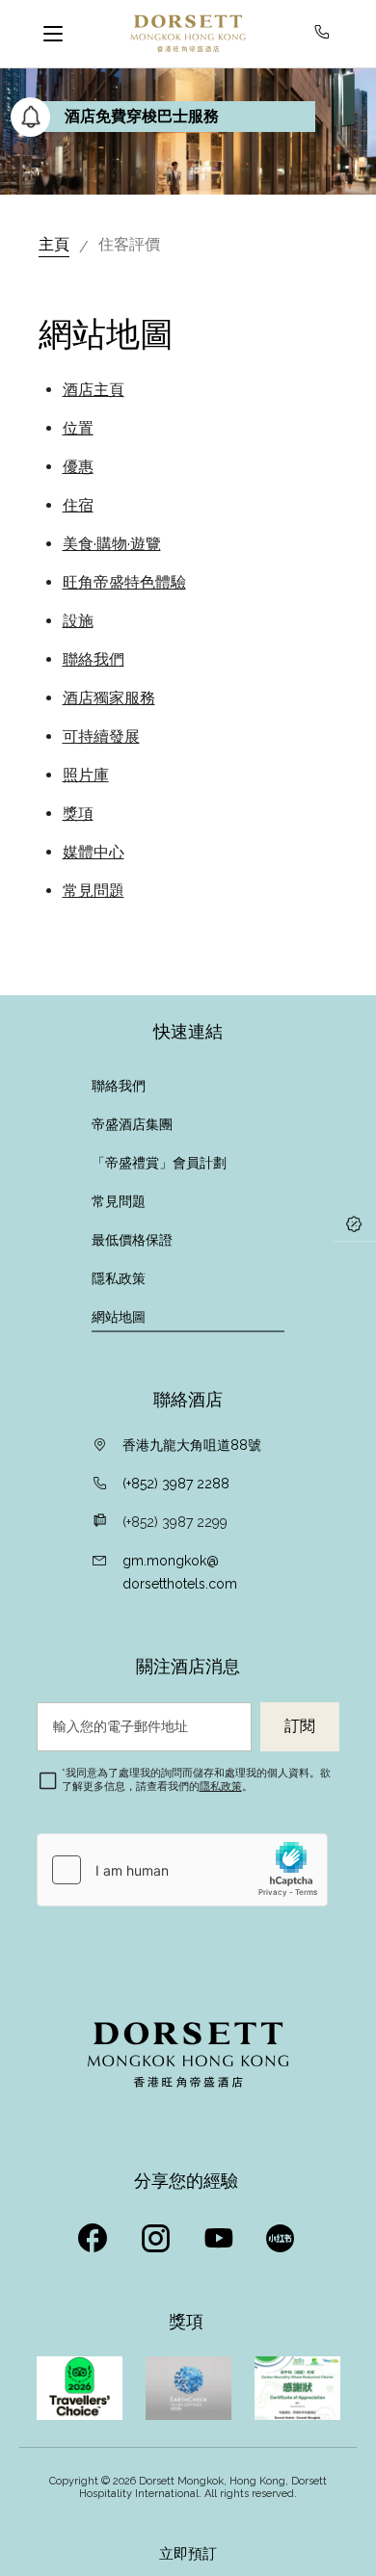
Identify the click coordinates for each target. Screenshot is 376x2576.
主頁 (54, 244)
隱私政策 (119, 1278)
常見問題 (94, 891)
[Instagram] (158, 2233)
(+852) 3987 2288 (176, 1484)
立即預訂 (188, 2554)
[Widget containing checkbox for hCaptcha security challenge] (182, 1870)
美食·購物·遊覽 (112, 544)
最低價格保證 (132, 1240)
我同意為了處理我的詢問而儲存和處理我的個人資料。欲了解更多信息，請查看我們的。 (196, 1780)
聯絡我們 (94, 659)
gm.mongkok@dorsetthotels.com (180, 1572)
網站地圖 (119, 1317)
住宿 (78, 505)
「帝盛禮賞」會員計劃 (159, 1163)
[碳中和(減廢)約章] (297, 2388)
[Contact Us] (326, 34)
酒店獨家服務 (109, 698)
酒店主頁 (94, 390)
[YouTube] (220, 2233)
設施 (78, 621)
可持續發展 (101, 736)
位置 (78, 428)
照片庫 (86, 775)
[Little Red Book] (282, 2233)
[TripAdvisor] (80, 2388)
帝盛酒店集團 (132, 1124)
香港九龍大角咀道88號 (192, 1445)
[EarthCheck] (188, 2388)
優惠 (78, 467)
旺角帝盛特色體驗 (124, 582)
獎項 (78, 814)
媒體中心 (94, 852)
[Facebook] (95, 2233)
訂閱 (300, 1726)
